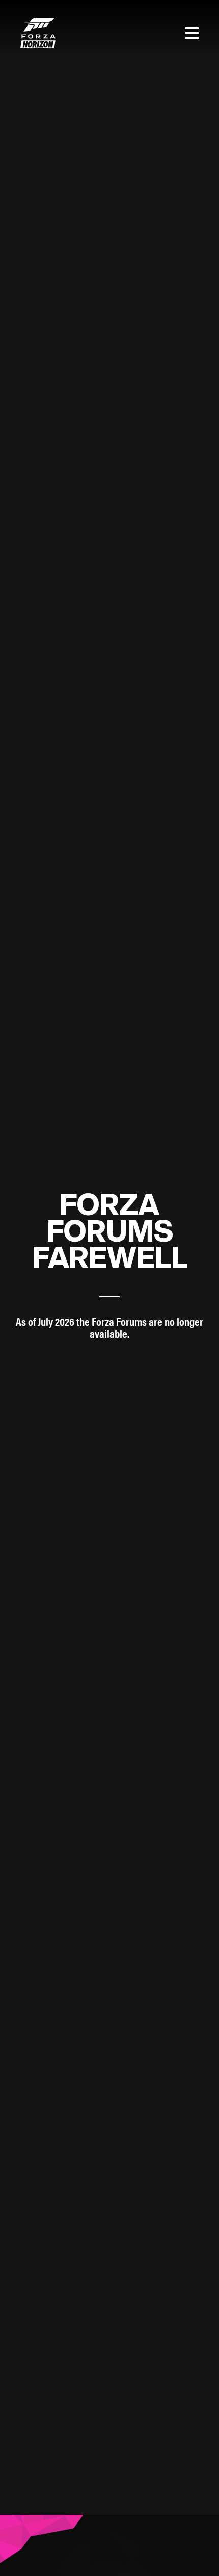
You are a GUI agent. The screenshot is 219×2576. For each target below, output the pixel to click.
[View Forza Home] (38, 33)
